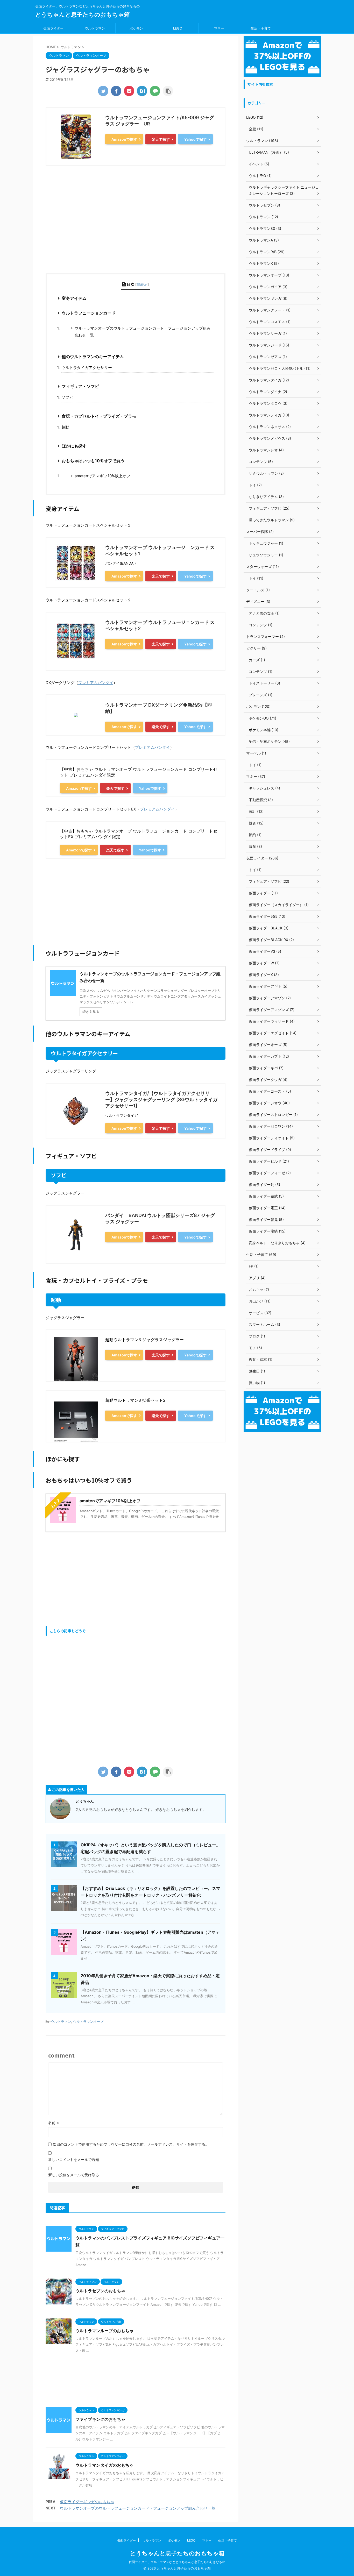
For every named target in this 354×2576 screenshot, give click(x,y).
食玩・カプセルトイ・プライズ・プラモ (99, 416)
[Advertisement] (136, 225)
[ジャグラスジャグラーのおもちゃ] (142, 91)
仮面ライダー (53, 28)
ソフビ (67, 397)
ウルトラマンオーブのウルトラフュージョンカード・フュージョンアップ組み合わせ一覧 (143, 332)
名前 (54, 2123)
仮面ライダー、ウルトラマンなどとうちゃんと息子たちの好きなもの (177, 2562)
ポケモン (136, 28)
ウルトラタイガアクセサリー (87, 368)
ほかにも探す (74, 446)
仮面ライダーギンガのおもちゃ (87, 2502)
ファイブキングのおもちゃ (100, 2419)
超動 (65, 427)
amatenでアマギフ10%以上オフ (102, 476)
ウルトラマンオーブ (88, 2022)
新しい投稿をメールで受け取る (74, 2175)
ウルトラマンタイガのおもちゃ (104, 2465)
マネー (219, 28)
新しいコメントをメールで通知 (74, 2159)
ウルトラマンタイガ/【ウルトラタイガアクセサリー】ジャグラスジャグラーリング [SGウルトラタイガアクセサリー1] (161, 1100)
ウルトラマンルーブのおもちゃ (104, 2331)
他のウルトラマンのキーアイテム (93, 357)
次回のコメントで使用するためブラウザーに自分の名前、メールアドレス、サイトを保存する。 (131, 2144)
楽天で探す (161, 139)
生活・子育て (261, 28)
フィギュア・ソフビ (80, 386)
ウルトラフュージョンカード (89, 313)
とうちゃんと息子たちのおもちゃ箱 (83, 15)
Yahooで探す (195, 139)
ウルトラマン (95, 28)
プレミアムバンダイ (96, 683)
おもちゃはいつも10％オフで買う (93, 461)
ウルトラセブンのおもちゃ (100, 2291)
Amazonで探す (124, 139)
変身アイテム (74, 298)
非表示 (142, 284)
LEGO (178, 28)
